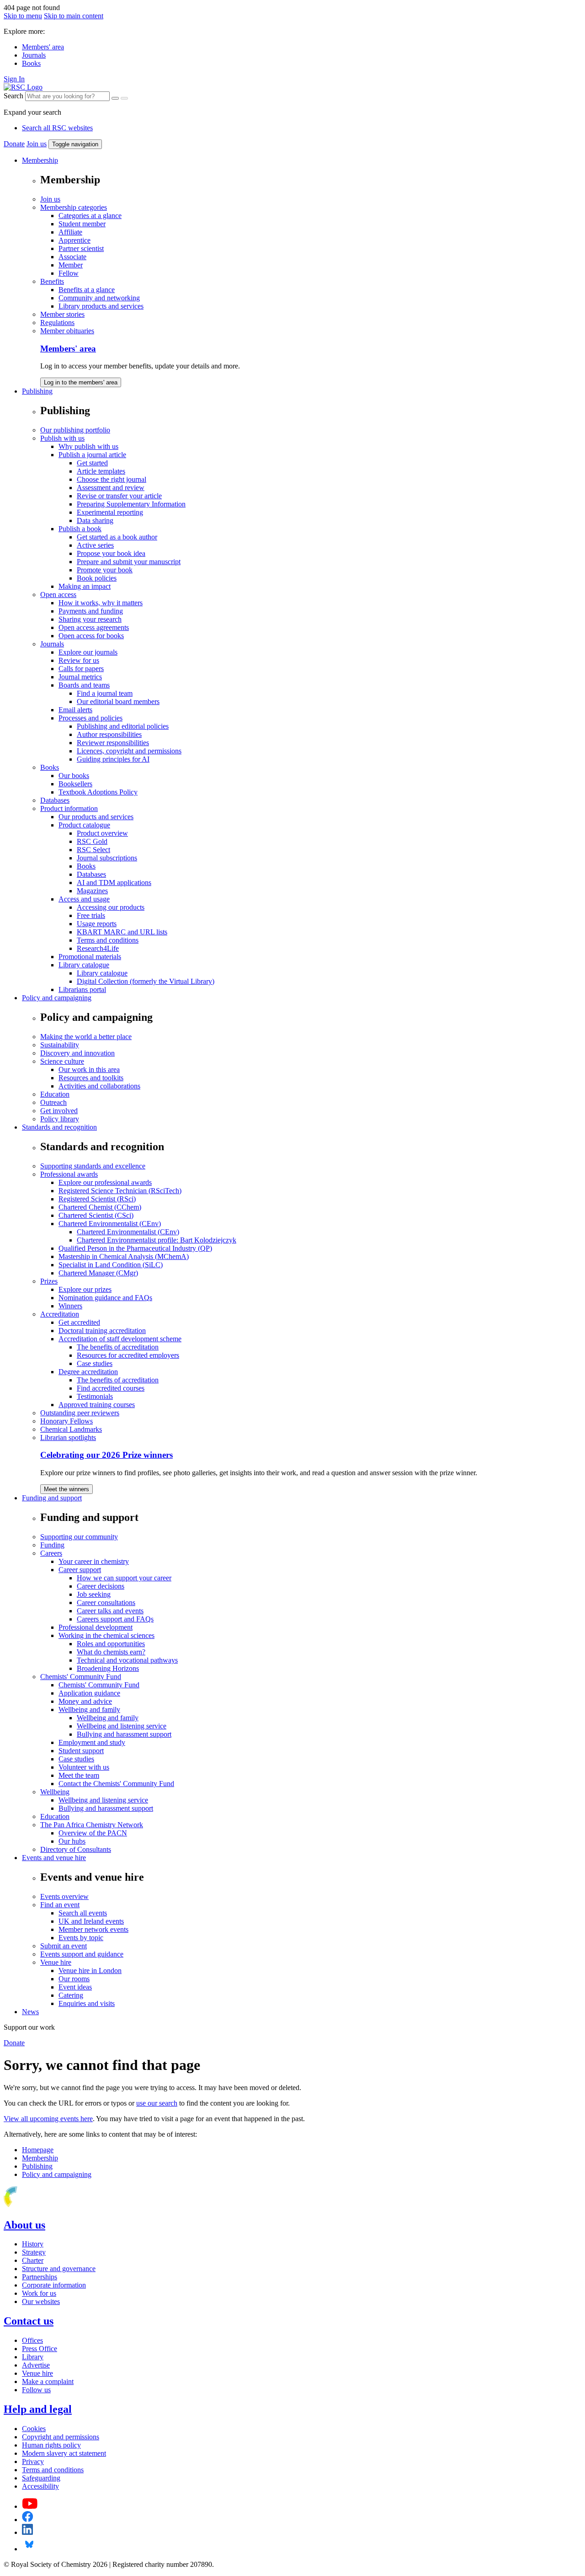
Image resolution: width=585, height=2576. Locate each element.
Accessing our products (111, 907)
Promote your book (105, 570)
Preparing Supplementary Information (131, 504)
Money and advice (85, 1701)
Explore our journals (88, 652)
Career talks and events (110, 1611)
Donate (14, 144)
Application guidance (89, 1693)
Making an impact (85, 586)
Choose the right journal (112, 479)
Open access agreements (94, 627)
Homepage (38, 2150)
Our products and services (96, 817)
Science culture (62, 1061)
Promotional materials (90, 957)
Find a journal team (105, 693)
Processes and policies (90, 718)
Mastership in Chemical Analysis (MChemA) (124, 1256)
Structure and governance (59, 2269)
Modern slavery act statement (64, 2453)
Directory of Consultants (76, 1849)
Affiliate (70, 232)
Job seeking (94, 1594)
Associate (72, 257)
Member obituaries (67, 331)
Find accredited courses (111, 1388)
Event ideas (75, 1987)
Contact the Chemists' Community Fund (116, 1784)
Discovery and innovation (77, 1053)
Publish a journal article (92, 455)
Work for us (39, 2293)
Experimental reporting (110, 512)
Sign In (14, 79)
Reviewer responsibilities (113, 743)
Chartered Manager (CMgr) (98, 1273)
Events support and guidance (82, 1954)
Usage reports (97, 924)
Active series (95, 545)
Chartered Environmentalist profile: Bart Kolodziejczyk (157, 1240)
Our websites (41, 2301)
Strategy (34, 2252)
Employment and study (92, 1742)
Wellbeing (55, 1792)
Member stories (62, 314)
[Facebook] (28, 2520)
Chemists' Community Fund (81, 1677)
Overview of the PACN (93, 1833)
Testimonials (95, 1396)
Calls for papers (81, 669)
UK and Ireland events (91, 1921)
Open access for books (91, 636)
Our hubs (72, 1841)
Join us (37, 144)
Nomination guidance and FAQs (105, 1298)
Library (33, 2357)
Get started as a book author (117, 537)
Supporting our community (79, 1537)
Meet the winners (66, 1489)
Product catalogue (84, 825)
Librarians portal (82, 989)
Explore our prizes (85, 1289)
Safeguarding (41, 2478)
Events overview (64, 1896)
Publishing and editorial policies (123, 726)
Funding (52, 1545)
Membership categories (74, 207)
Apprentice (74, 240)
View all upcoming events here (48, 2119)
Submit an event (64, 1946)
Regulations (57, 323)
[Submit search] (124, 98)
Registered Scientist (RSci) (97, 1199)
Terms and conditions (108, 940)
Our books (74, 776)
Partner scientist (81, 248)
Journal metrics (80, 677)
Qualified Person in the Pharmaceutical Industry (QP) (135, 1248)
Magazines (92, 891)
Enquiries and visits (87, 2003)
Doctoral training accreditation (102, 1331)
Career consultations (106, 1603)
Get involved (59, 1111)
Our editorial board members (118, 701)
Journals (34, 55)
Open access (58, 595)
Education (55, 1094)
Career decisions (101, 1586)
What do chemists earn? (111, 1652)
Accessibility (40, 2486)
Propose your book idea (111, 553)
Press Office (40, 2349)
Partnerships (40, 2277)
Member (71, 265)
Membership (40, 160)
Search (13, 96)
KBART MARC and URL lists (122, 932)
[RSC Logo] (23, 87)
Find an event (60, 1905)
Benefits (52, 281)
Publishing (37, 391)
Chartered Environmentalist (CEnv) (110, 1224)
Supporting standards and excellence (93, 1166)
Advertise (36, 2365)
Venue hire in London (90, 1971)
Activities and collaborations (99, 1086)
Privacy (33, 2461)
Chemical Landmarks (71, 1429)
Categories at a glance (90, 216)
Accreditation (60, 1314)
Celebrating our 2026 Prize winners (106, 1455)
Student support (81, 1751)
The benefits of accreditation (118, 1347)
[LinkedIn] (27, 2532)
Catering (71, 1995)
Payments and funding (91, 611)
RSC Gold (92, 841)
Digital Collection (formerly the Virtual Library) (146, 981)
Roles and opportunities (111, 1644)
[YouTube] (30, 2506)
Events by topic (81, 1938)
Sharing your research (90, 619)
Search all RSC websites (57, 128)
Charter (33, 2260)
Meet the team (79, 1775)
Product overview (102, 833)
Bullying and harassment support (124, 1734)
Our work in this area (89, 1069)
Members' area (43, 47)
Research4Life (98, 948)
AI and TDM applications (114, 883)
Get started (92, 463)
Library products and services (101, 306)
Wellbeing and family (89, 1709)
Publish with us (62, 438)
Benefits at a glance (87, 290)
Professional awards (69, 1174)
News (30, 2012)
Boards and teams (84, 685)
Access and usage (84, 899)
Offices (32, 2340)
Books (31, 63)
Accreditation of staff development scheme (120, 1339)
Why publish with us (88, 446)
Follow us (36, 2390)
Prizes (49, 1281)
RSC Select (93, 850)
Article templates (101, 471)
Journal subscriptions (107, 858)
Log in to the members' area (81, 382)
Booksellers (75, 784)
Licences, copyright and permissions (129, 751)
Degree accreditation (88, 1372)
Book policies (97, 578)
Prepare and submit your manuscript (129, 562)
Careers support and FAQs (115, 1619)
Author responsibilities (109, 734)
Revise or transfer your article (119, 496)
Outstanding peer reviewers (80, 1413)
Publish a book (80, 529)
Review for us (79, 660)
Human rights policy (51, 2445)
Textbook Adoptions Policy (98, 792)
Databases (55, 800)
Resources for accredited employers (128, 1355)
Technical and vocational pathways (127, 1660)
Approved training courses (97, 1405)
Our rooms (74, 1979)
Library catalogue (84, 965)
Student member (82, 224)
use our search (157, 2103)
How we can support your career (124, 1578)
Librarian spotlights (68, 1437)
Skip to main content (74, 16)
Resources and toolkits (91, 1078)
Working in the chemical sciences (106, 1635)
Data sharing (95, 520)
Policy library (60, 1119)
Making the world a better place (86, 1037)
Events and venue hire (54, 1858)
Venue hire (56, 1962)
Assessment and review (111, 488)
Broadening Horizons (108, 1668)
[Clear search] (115, 98)
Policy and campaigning (57, 998)
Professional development (96, 1627)
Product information (69, 808)
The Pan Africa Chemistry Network (92, 1825)
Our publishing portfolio (75, 430)
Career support (80, 1570)
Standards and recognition (59, 1127)
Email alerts (75, 710)
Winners (70, 1306)
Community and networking (99, 298)
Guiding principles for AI (113, 759)
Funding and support (52, 1498)
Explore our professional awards (105, 1182)
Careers (51, 1553)
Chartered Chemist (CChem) (100, 1207)
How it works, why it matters (101, 603)
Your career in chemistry (94, 1561)
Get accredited (79, 1322)
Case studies (95, 1363)
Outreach (53, 1102)
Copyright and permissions (61, 2437)
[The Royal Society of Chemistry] (43, 2205)
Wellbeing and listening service (122, 1726)
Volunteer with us (84, 1767)
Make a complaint (48, 2381)
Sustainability (60, 1045)
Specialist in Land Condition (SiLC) (111, 1265)
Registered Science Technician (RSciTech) (120, 1191)
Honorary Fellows (66, 1421)
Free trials (91, 915)
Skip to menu (23, 16)
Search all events (83, 1913)
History (33, 2244)
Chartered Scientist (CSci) (96, 1215)
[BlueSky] (29, 2549)
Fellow (69, 273)
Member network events (93, 1929)
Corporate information (54, 2285)
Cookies (34, 2429)
